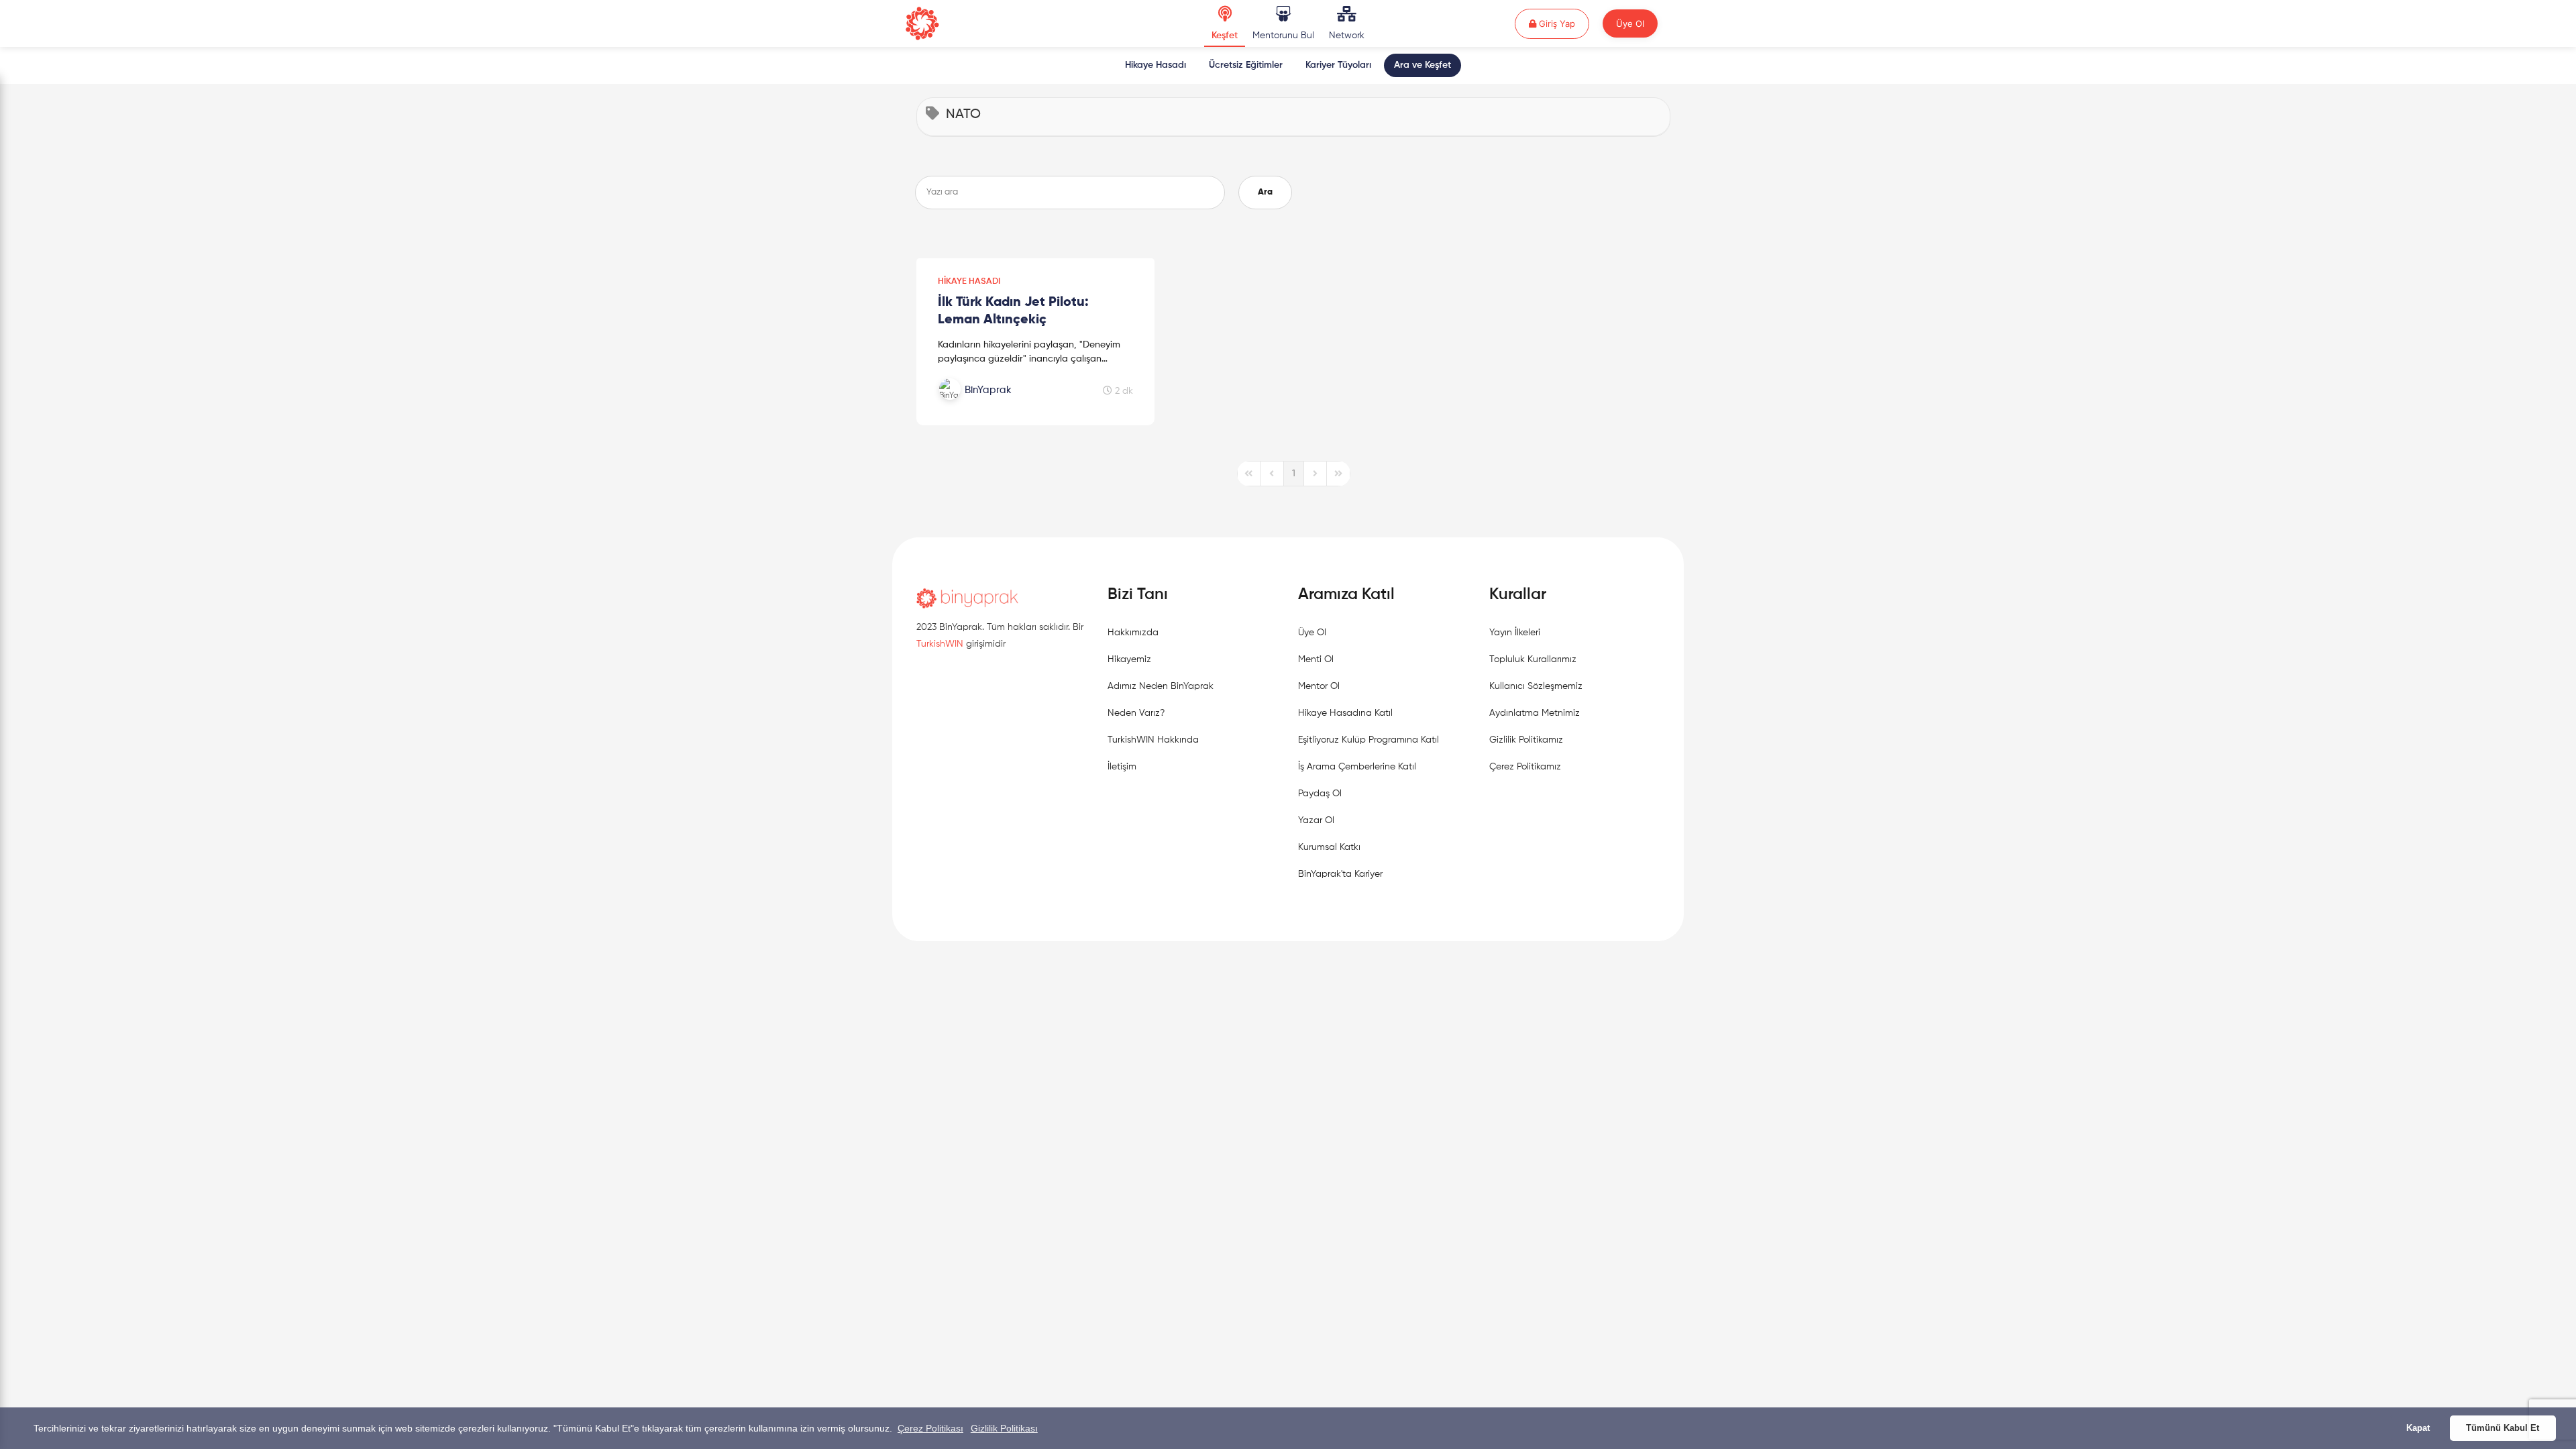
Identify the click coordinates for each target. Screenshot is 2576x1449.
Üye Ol (1630, 23)
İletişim (1122, 767)
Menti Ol (1316, 659)
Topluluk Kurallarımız (1533, 659)
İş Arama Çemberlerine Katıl (1357, 767)
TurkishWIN (940, 644)
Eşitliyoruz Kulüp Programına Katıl (1368, 740)
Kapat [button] (2418, 1428)
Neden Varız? (1136, 713)
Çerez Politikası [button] (930, 1428)
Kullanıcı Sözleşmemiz (1536, 686)
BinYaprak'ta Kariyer (1340, 874)
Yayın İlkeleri (1515, 633)
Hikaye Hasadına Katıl (1345, 713)
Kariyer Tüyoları (1338, 65)
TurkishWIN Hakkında (1153, 740)
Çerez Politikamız (1525, 767)
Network (1347, 36)
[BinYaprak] (1008, 405)
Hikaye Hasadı (1156, 65)
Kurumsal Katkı (1329, 847)
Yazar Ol (1316, 820)
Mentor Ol (1319, 686)
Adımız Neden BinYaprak (1161, 686)
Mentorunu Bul (1283, 36)
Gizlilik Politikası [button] (1004, 1428)
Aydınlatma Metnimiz (1535, 713)
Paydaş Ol (1320, 794)
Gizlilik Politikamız (1526, 740)
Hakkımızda (1133, 633)
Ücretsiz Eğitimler (1246, 65)
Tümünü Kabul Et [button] (2503, 1428)
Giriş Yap (1563, 23)
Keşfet (1225, 36)
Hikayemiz (1129, 659)
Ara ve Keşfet (1423, 65)
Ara (1265, 192)
